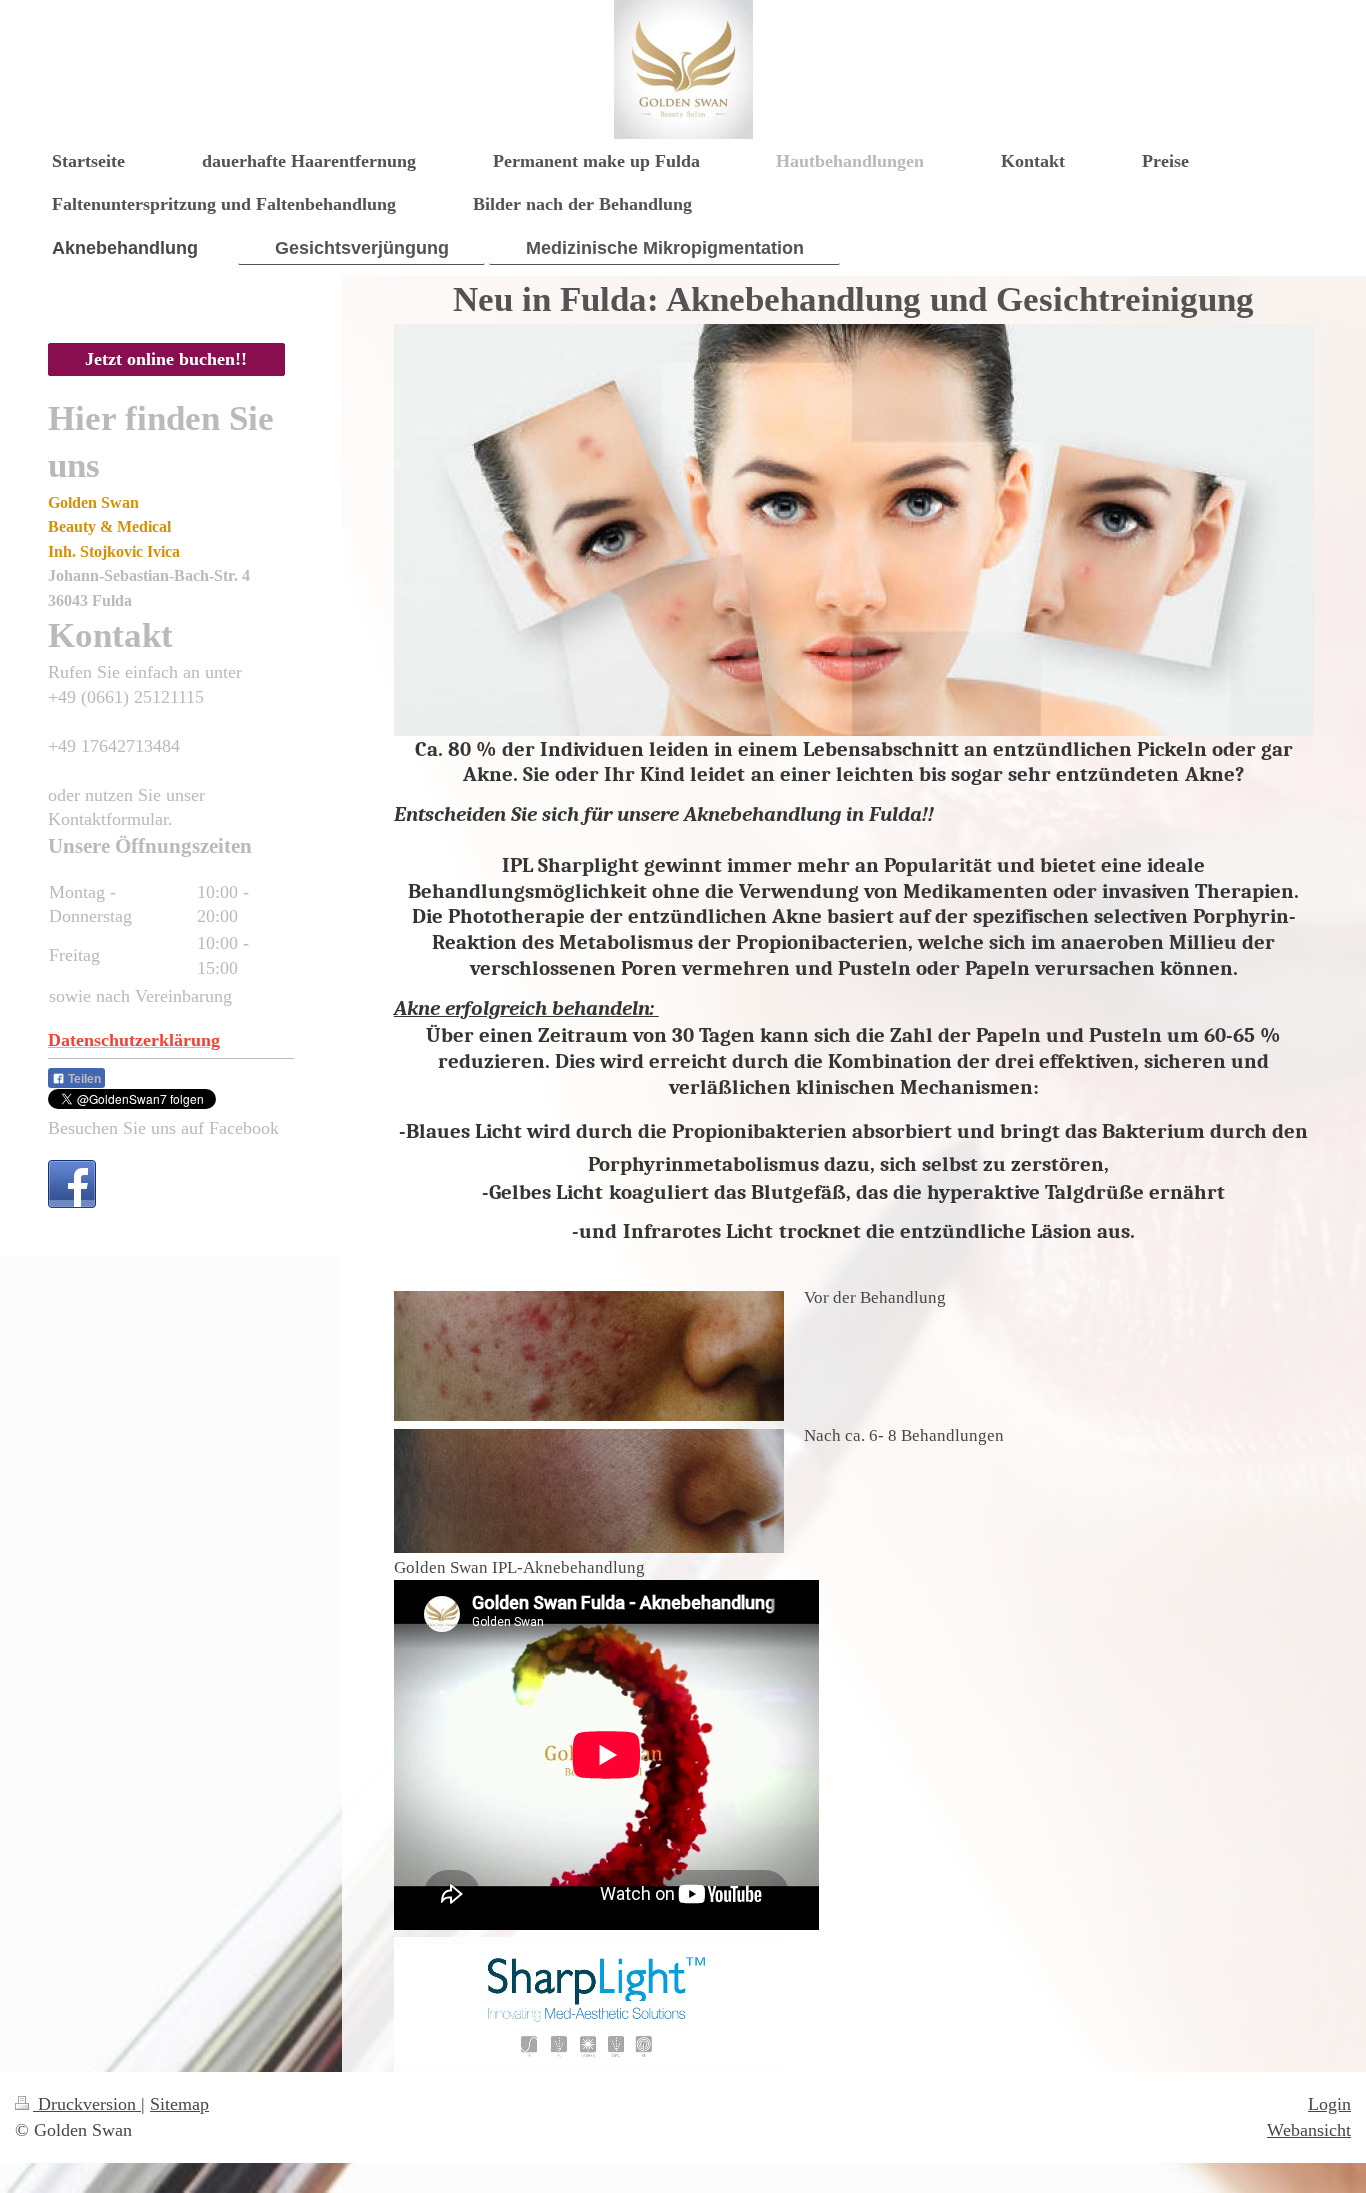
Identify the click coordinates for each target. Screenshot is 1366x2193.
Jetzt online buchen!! (166, 359)
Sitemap (179, 2104)
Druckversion (87, 2104)
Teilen (83, 1079)
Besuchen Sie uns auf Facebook (163, 1128)
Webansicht (1309, 2130)
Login (1329, 2104)
